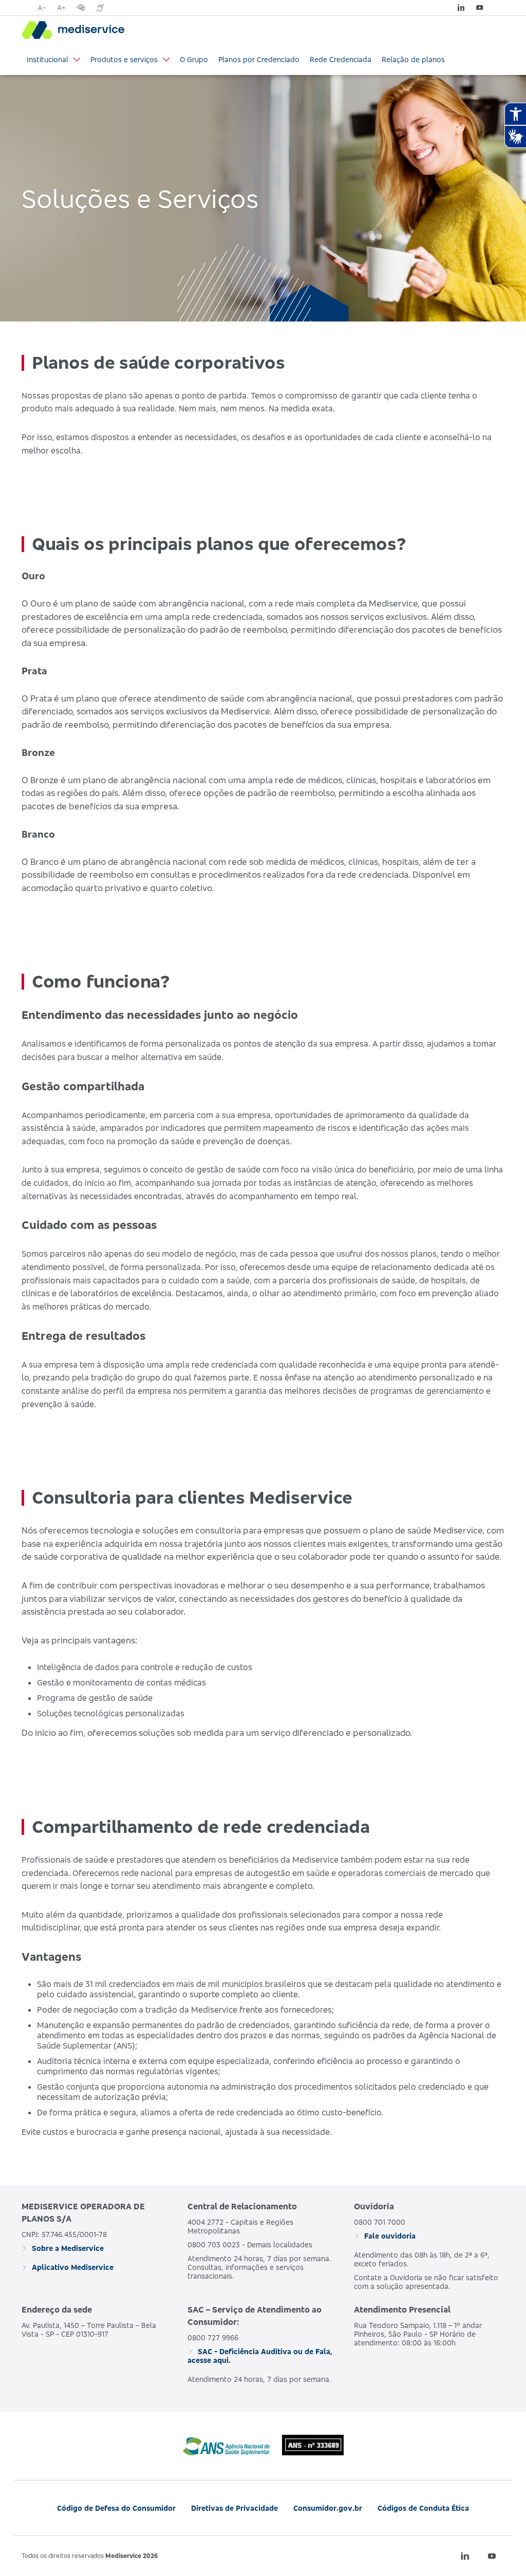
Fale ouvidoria (389, 2236)
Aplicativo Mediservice (72, 2267)
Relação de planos (413, 59)
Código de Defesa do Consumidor (116, 2508)
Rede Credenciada (341, 59)
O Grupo (194, 59)
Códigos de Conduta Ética (423, 2508)
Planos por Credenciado (259, 59)
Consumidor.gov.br (328, 2508)
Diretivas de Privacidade (234, 2508)
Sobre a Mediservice (67, 2248)
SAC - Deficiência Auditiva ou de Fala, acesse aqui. (260, 2356)
